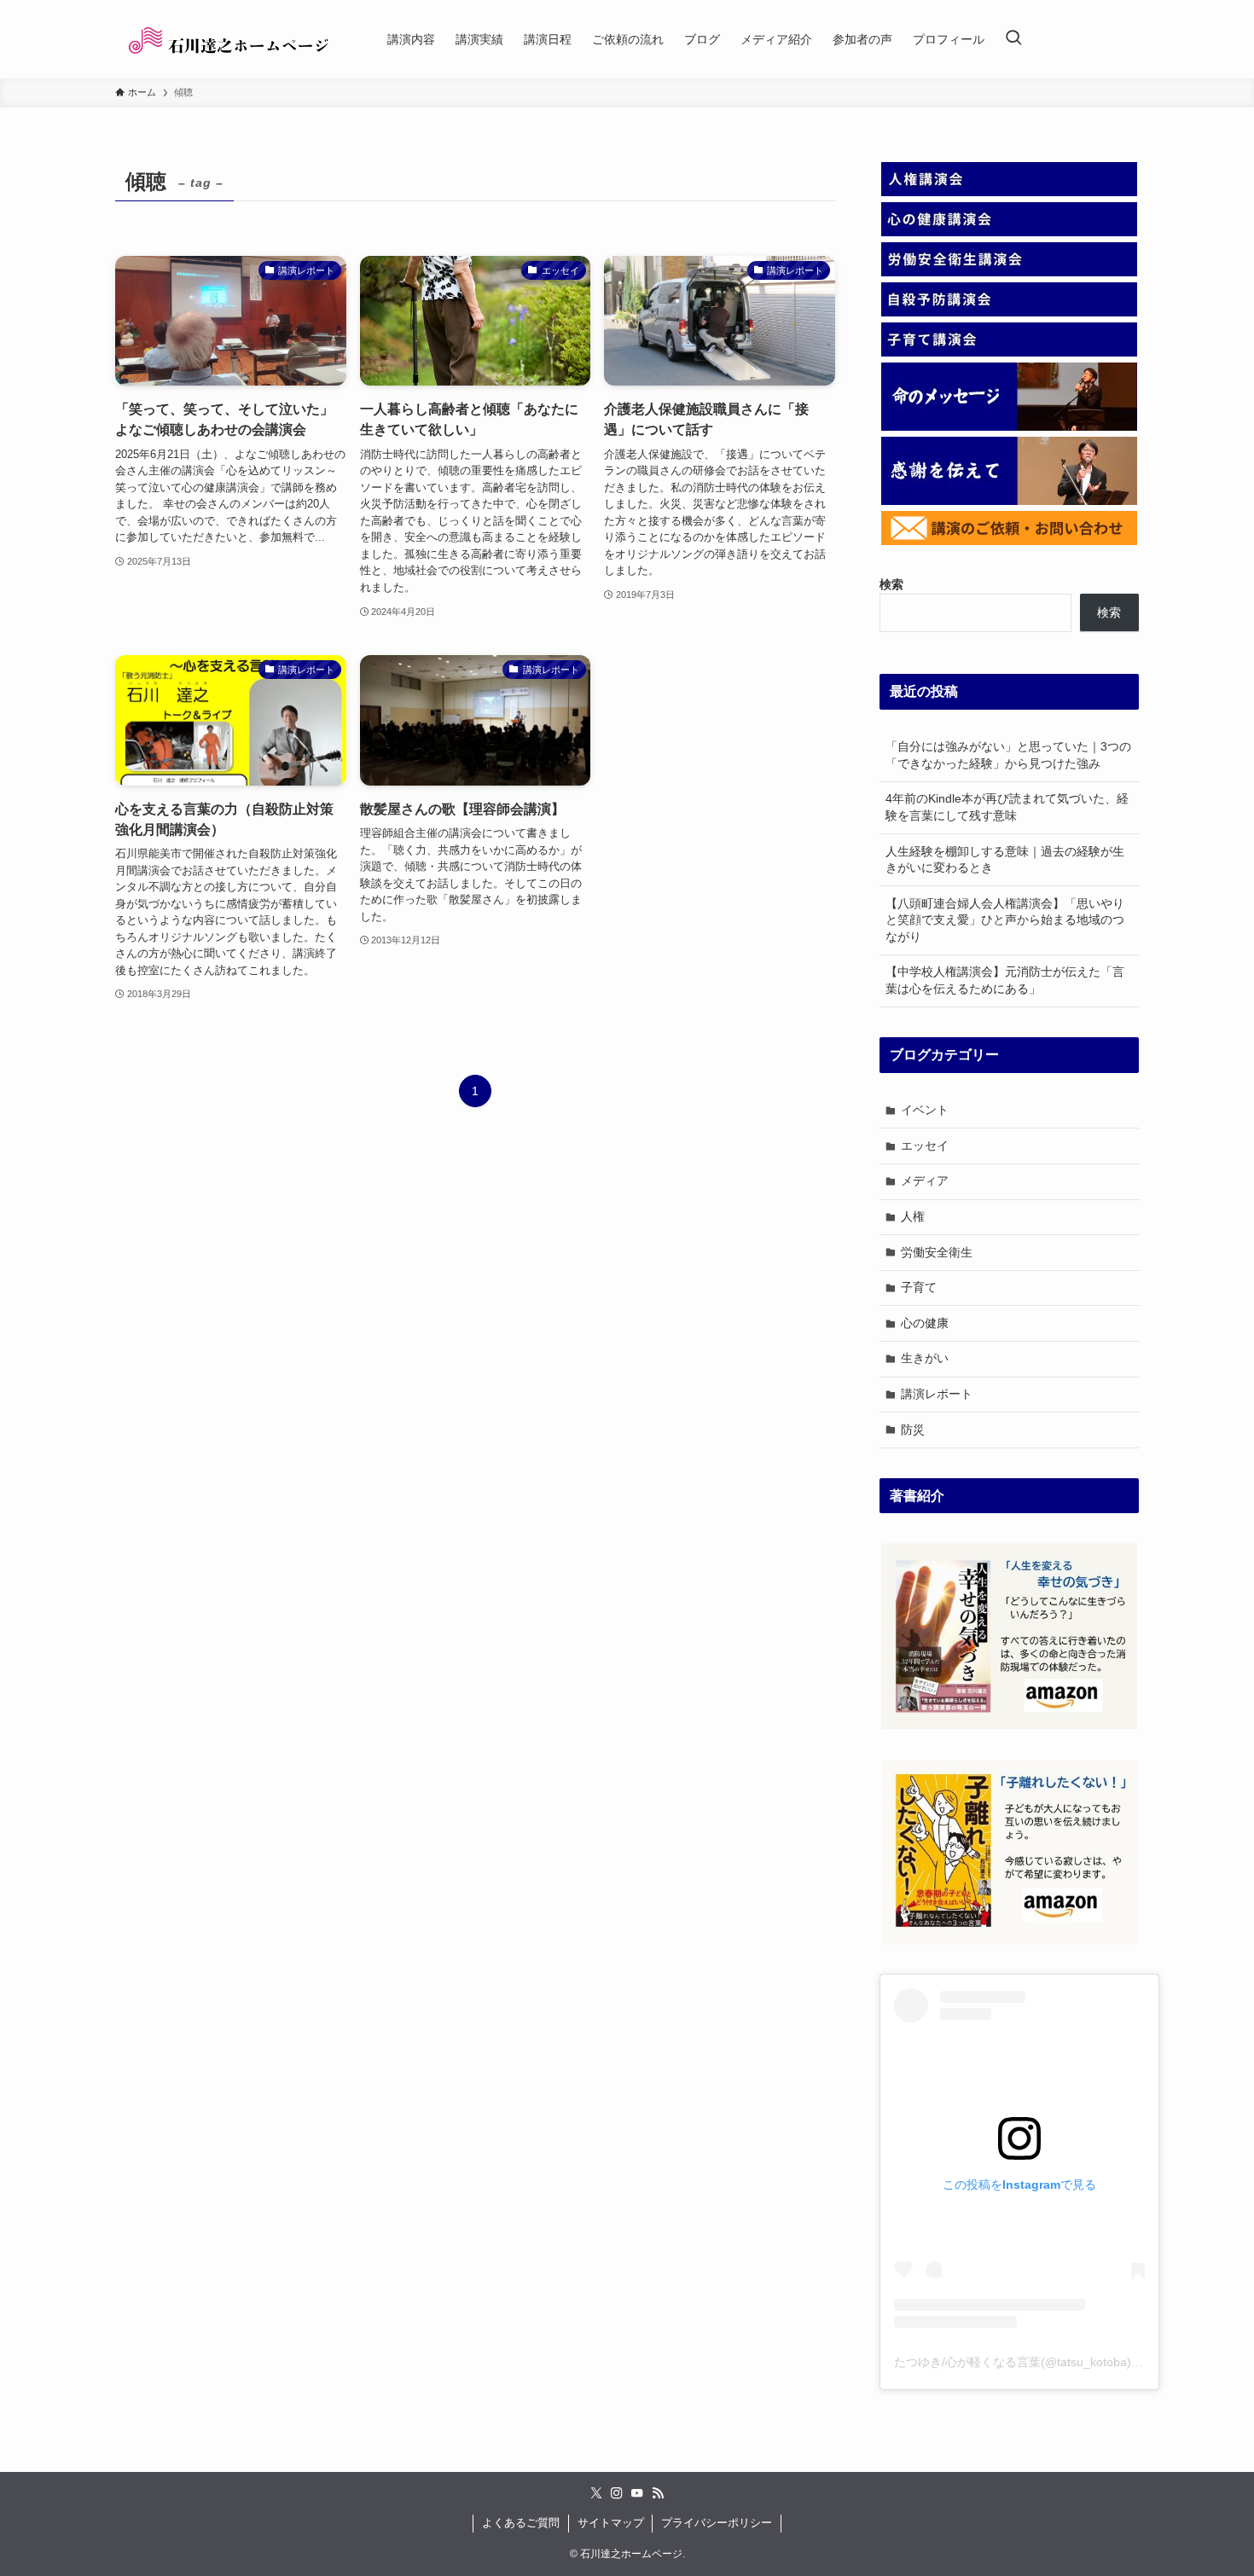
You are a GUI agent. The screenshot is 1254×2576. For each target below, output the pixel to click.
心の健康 (925, 1323)
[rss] (658, 2493)
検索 (1109, 612)
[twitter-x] (596, 2493)
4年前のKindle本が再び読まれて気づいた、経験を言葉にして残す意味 (1007, 807)
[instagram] (617, 2493)
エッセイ (925, 1146)
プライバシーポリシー (717, 2523)
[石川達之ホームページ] (229, 39)
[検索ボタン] (1013, 39)
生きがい (925, 1358)
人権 (913, 1216)
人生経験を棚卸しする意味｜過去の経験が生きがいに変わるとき (1005, 860)
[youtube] (637, 2493)
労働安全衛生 (937, 1252)
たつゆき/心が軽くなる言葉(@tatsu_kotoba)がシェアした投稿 (1060, 2362)
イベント (925, 1110)
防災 (913, 1430)
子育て (919, 1287)
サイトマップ (611, 2523)
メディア (925, 1181)
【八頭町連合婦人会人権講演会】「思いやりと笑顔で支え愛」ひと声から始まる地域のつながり (1005, 920)
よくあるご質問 (521, 2523)
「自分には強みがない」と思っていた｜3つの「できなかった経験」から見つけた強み (1008, 755)
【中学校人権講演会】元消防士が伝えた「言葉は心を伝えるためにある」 (1005, 980)
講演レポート (937, 1394)
